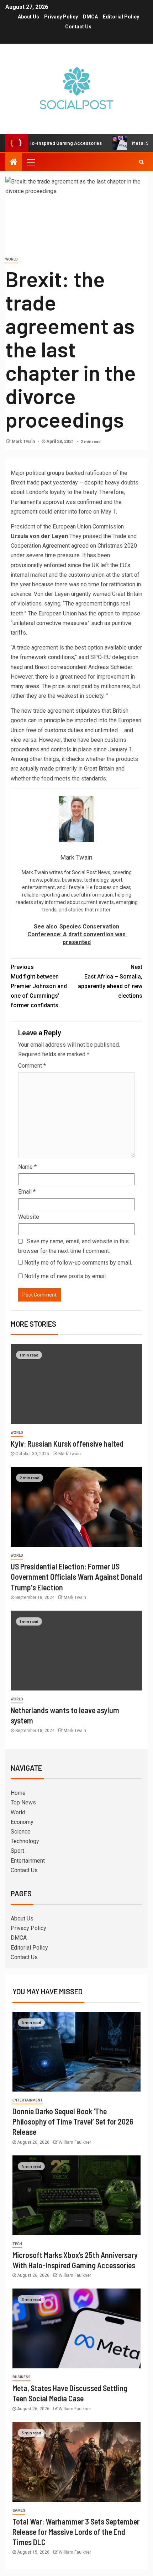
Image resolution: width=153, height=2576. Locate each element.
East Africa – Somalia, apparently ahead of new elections (110, 982)
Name (27, 1167)
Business (22, 2377)
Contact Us (78, 27)
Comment (32, 1066)
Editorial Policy (121, 17)
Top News (23, 1802)
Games (19, 2511)
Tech (17, 2244)
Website (29, 1217)
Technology (25, 1841)
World (12, 259)
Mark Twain (24, 442)
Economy (22, 1822)
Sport (17, 1851)
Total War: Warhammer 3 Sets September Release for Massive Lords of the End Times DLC (76, 2532)
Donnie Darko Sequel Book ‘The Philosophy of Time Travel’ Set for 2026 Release (73, 2122)
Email (27, 1192)
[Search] (141, 162)
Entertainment (28, 1861)
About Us (28, 17)
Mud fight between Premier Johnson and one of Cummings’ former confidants (39, 986)
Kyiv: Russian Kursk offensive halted (67, 1443)
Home (18, 1793)
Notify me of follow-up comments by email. (78, 1263)
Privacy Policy (61, 17)
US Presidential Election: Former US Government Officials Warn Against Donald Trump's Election (76, 1577)
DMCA (90, 17)
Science (21, 1832)
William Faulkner (75, 2142)
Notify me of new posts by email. (65, 1276)
